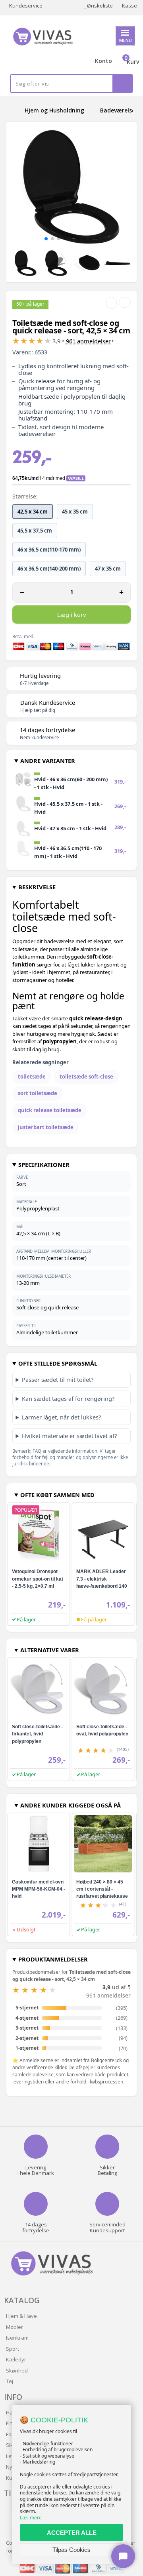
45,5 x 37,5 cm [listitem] (35, 531)
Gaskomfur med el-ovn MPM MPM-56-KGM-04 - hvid (39, 1889)
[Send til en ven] (111, 303)
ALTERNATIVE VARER (50, 1650)
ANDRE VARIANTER (48, 761)
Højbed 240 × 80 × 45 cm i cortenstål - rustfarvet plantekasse (102, 1889)
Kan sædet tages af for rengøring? (68, 1398)
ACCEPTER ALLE (72, 2533)
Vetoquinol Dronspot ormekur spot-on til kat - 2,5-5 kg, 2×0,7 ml (38, 1579)
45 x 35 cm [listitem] (75, 512)
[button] (46, 239)
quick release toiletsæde (50, 1110)
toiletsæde (32, 1077)
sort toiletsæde (38, 1093)
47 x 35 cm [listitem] (108, 569)
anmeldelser (88, 341)
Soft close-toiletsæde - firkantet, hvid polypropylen (37, 1734)
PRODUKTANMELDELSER (53, 1959)
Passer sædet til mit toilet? (58, 1379)
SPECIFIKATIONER (44, 1164)
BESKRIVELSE (37, 887)
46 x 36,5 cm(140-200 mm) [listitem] (49, 569)
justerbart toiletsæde (46, 1127)
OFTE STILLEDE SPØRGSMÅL (58, 1363)
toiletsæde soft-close (86, 1077)
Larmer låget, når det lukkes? (61, 1417)
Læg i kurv (71, 615)
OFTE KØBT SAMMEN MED (57, 1495)
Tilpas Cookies (71, 2550)
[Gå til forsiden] (14, 110)
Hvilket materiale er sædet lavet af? (69, 1436)
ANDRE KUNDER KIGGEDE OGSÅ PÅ (71, 1805)
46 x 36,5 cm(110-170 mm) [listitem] (49, 550)
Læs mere (31, 2518)
